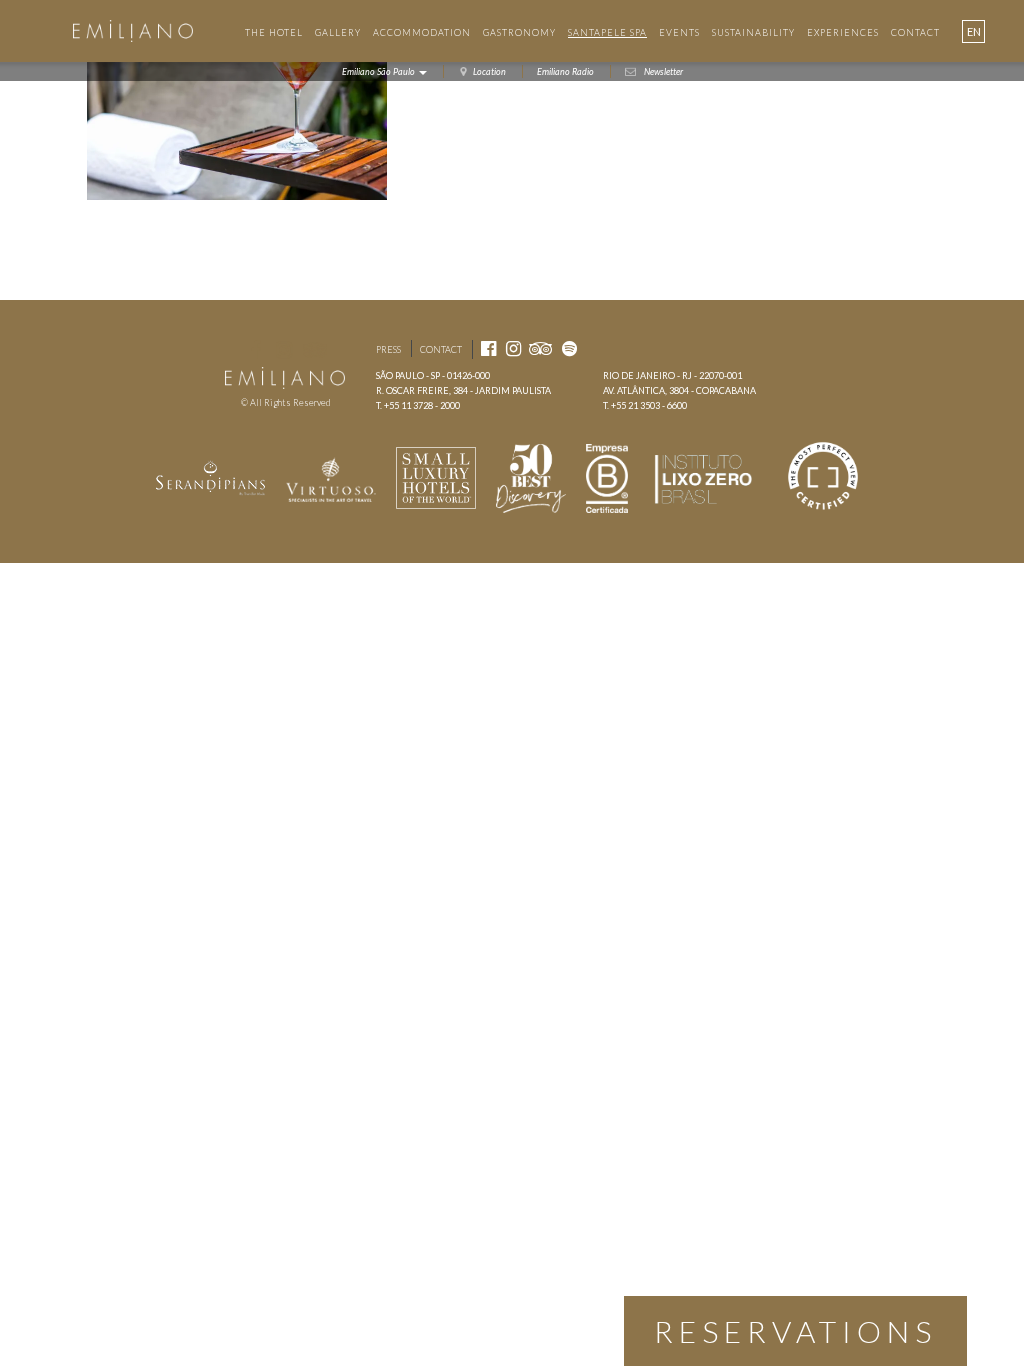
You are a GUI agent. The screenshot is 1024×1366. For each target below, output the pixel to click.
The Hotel (274, 32)
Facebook (256, 349)
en (974, 31)
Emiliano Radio (565, 71)
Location (489, 71)
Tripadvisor (315, 349)
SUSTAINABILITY (753, 32)
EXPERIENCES (843, 32)
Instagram (284, 349)
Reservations (795, 1331)
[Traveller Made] (211, 476)
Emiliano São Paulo (379, 71)
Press (388, 349)
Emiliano (132, 31)
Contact (441, 349)
